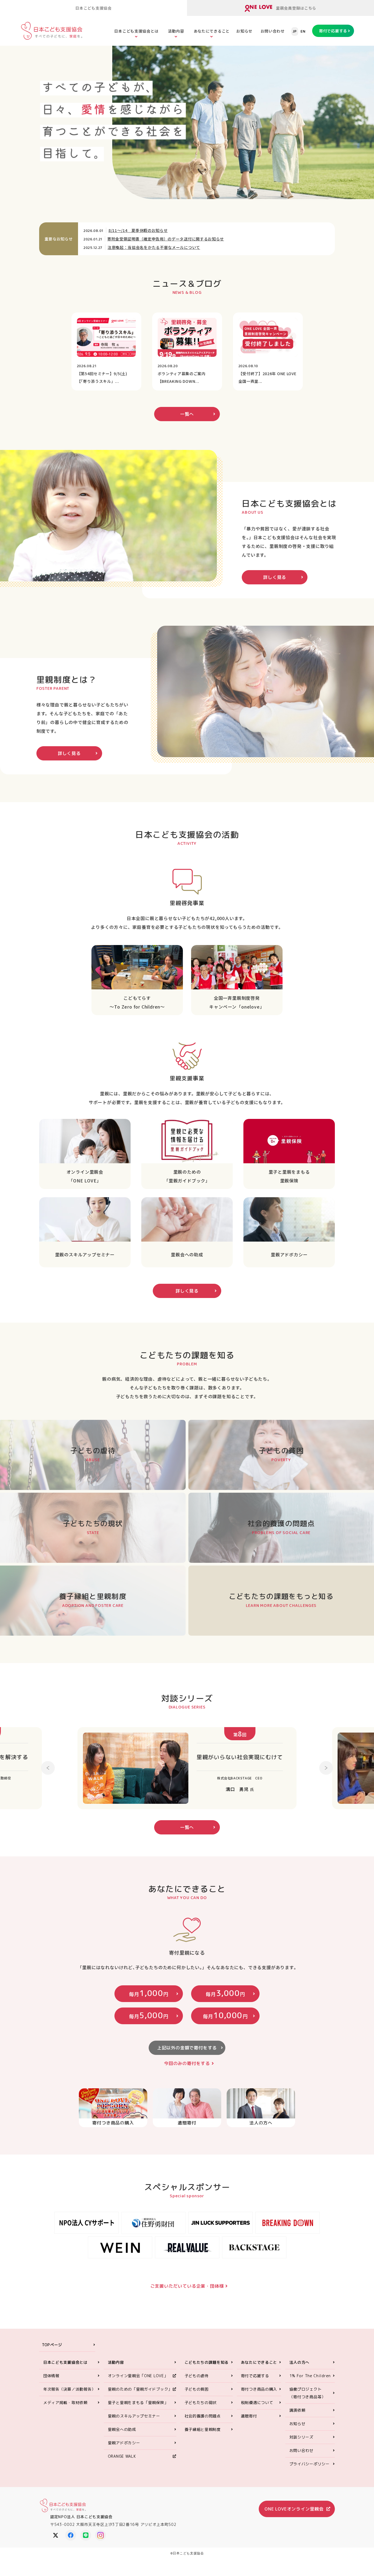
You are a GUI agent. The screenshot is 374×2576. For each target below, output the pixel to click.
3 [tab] (240, 170)
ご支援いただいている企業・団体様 (187, 2286)
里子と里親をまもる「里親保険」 (138, 2403)
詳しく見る (275, 577)
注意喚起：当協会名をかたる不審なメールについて (154, 247)
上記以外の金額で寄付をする (187, 2048)
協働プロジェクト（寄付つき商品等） (307, 2393)
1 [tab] (229, 170)
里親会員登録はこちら (296, 8)
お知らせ (244, 31)
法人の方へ (300, 2362)
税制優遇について (257, 2403)
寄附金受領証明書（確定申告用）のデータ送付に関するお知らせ (166, 239)
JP (295, 31)
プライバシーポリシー (310, 2464)
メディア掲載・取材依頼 (65, 2403)
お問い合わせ (273, 31)
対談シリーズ (301, 2437)
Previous (48, 1764)
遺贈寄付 (249, 2416)
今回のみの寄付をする (187, 2063)
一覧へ (187, 414)
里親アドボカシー (124, 2443)
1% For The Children (310, 2376)
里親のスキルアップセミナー (134, 2416)
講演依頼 (297, 2410)
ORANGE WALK (122, 2456)
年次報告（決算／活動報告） (69, 2389)
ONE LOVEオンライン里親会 (83, 176)
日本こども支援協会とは (136, 31)
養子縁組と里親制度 (203, 2429)
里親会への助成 (122, 2429)
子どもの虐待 (197, 2376)
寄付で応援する (333, 31)
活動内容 (176, 31)
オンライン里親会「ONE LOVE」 (138, 2376)
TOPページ (52, 2345)
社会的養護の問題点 (203, 2416)
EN (303, 31)
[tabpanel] (243, 122)
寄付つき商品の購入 (259, 2389)
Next (326, 1764)
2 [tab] (235, 170)
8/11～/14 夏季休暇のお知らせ (138, 230)
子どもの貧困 (197, 2389)
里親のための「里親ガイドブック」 (140, 2389)
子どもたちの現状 (201, 2403)
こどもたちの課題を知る (207, 2362)
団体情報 (51, 2376)
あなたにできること (212, 31)
